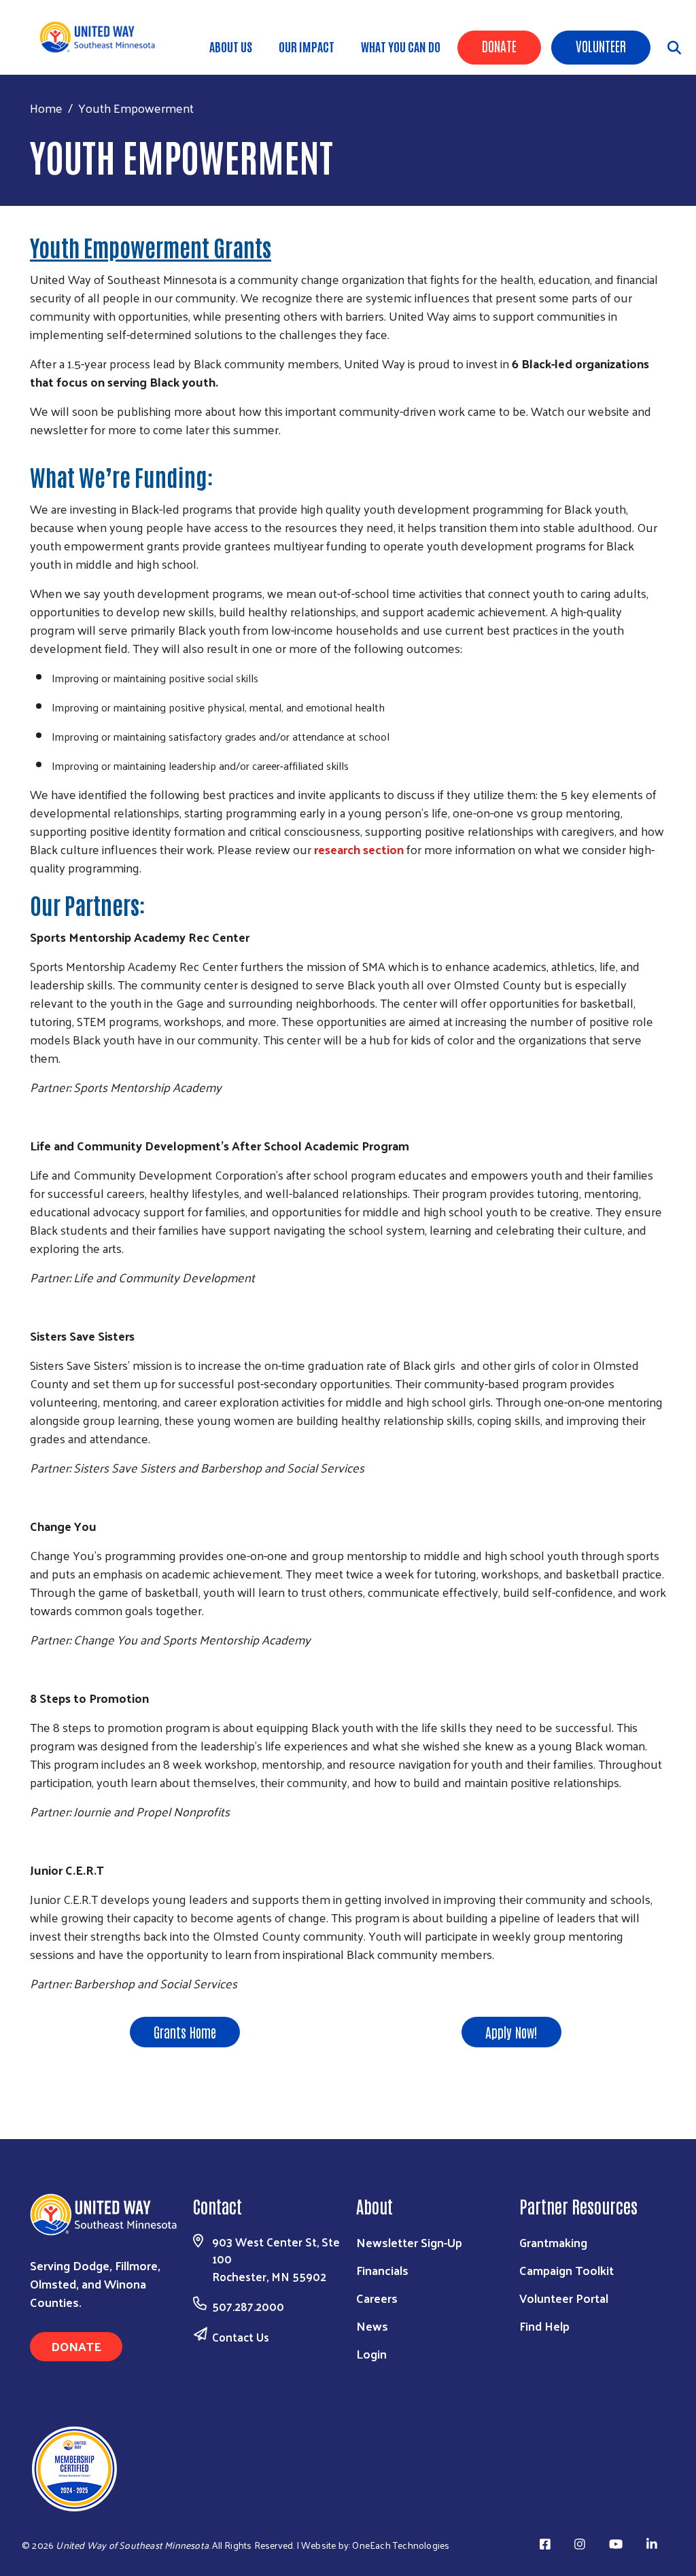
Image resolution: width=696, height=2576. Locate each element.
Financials (382, 2270)
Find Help (544, 2326)
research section (359, 849)
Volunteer (601, 46)
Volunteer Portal (564, 2298)
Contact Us (241, 2337)
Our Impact (307, 46)
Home (46, 108)
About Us (231, 46)
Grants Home (185, 2032)
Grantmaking (553, 2242)
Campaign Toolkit (567, 2270)
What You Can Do (401, 46)
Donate (499, 46)
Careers (377, 2298)
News (372, 2326)
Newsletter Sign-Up (409, 2242)
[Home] (102, 37)
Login (371, 2353)
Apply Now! (511, 2032)
